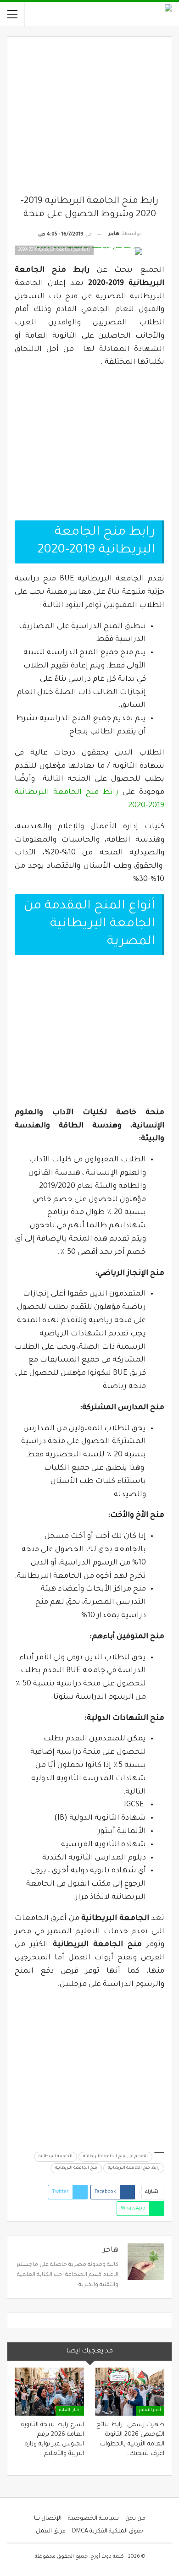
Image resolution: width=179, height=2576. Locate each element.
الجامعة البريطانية (56, 2157)
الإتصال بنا (48, 2519)
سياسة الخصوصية (93, 2519)
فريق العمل (51, 2532)
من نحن (135, 2519)
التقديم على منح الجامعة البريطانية (115, 2157)
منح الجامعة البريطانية (76, 2168)
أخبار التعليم (150, 2411)
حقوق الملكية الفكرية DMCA (108, 2532)
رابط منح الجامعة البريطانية (134, 2168)
